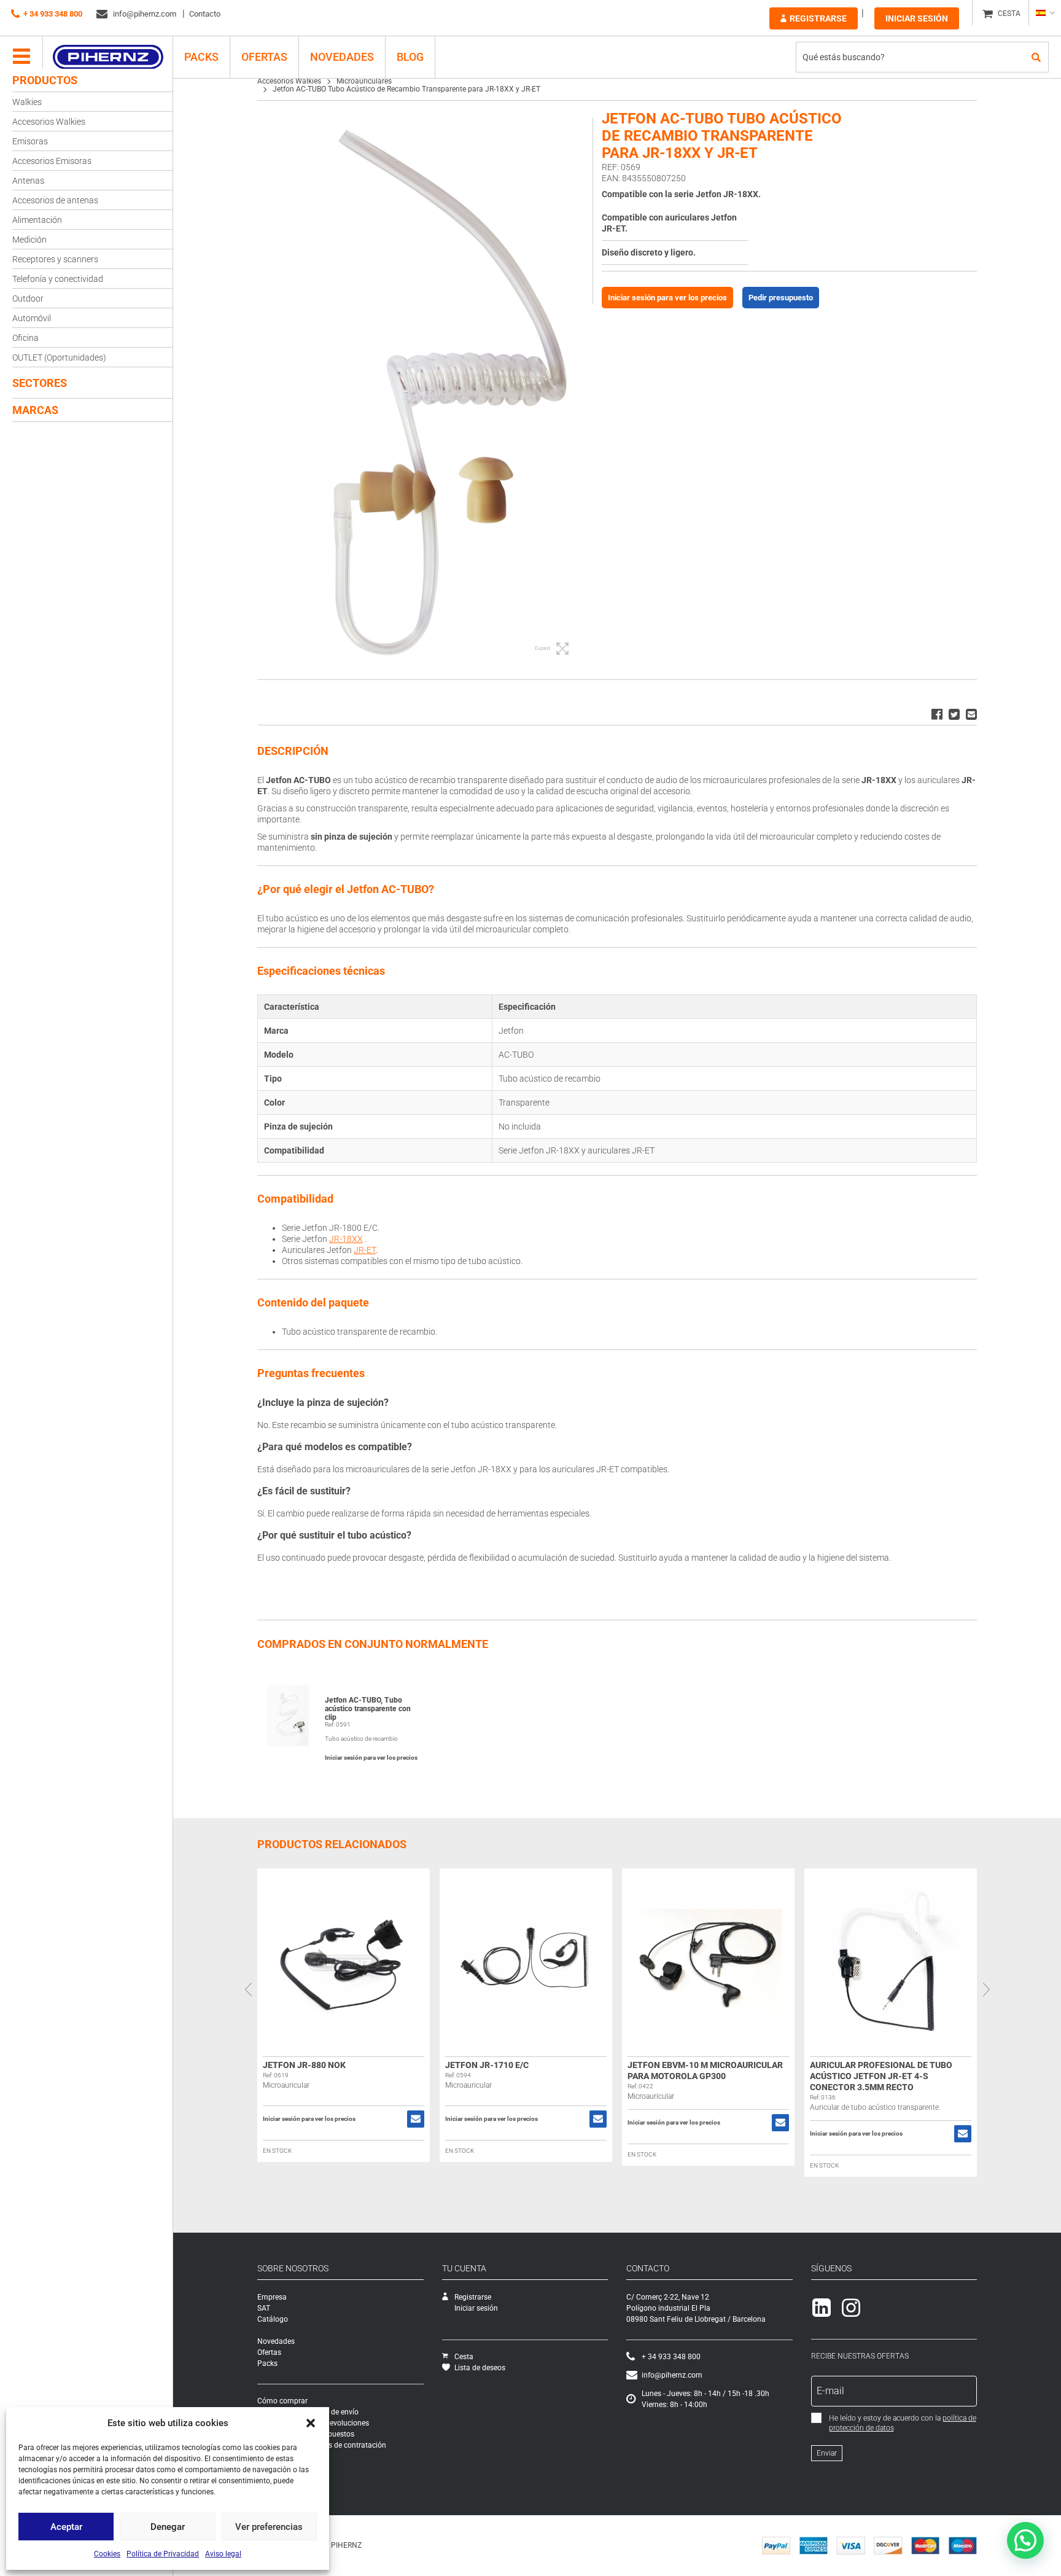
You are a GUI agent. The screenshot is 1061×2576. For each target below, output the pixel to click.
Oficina (25, 338)
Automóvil (32, 318)
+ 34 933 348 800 (53, 14)
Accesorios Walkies (49, 122)
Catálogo (273, 2319)
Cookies (107, 2554)
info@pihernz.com (144, 14)
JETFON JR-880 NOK (304, 2065)
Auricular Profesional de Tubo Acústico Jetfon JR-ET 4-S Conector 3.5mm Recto (881, 2076)
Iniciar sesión (917, 18)
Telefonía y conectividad (58, 279)
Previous (248, 1989)
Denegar (168, 2527)
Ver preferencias (269, 2527)
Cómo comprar (282, 2401)
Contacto (205, 14)
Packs (267, 2363)
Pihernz (108, 57)
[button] (311, 2423)
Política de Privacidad (163, 2554)
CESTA (1009, 14)
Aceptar (66, 2527)
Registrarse (818, 18)
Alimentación (37, 220)
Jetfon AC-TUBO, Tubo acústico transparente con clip (368, 1709)
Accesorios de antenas (55, 200)
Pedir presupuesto (781, 298)
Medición (29, 240)
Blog (410, 57)
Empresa (272, 2297)
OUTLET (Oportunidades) (59, 357)
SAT (264, 2308)
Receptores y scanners (55, 259)
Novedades (342, 57)
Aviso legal (223, 2554)
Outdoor (28, 299)
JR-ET (365, 1250)
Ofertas (264, 57)
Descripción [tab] (293, 751)
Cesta (464, 2357)
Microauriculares (364, 81)
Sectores (40, 383)
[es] (1045, 13)
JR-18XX (346, 1239)
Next (986, 1989)
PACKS (201, 57)
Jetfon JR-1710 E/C (487, 2065)
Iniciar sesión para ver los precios (667, 298)
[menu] (21, 57)
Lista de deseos (480, 2368)
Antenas (28, 181)
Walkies (27, 102)
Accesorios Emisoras (52, 161)
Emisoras (30, 141)
